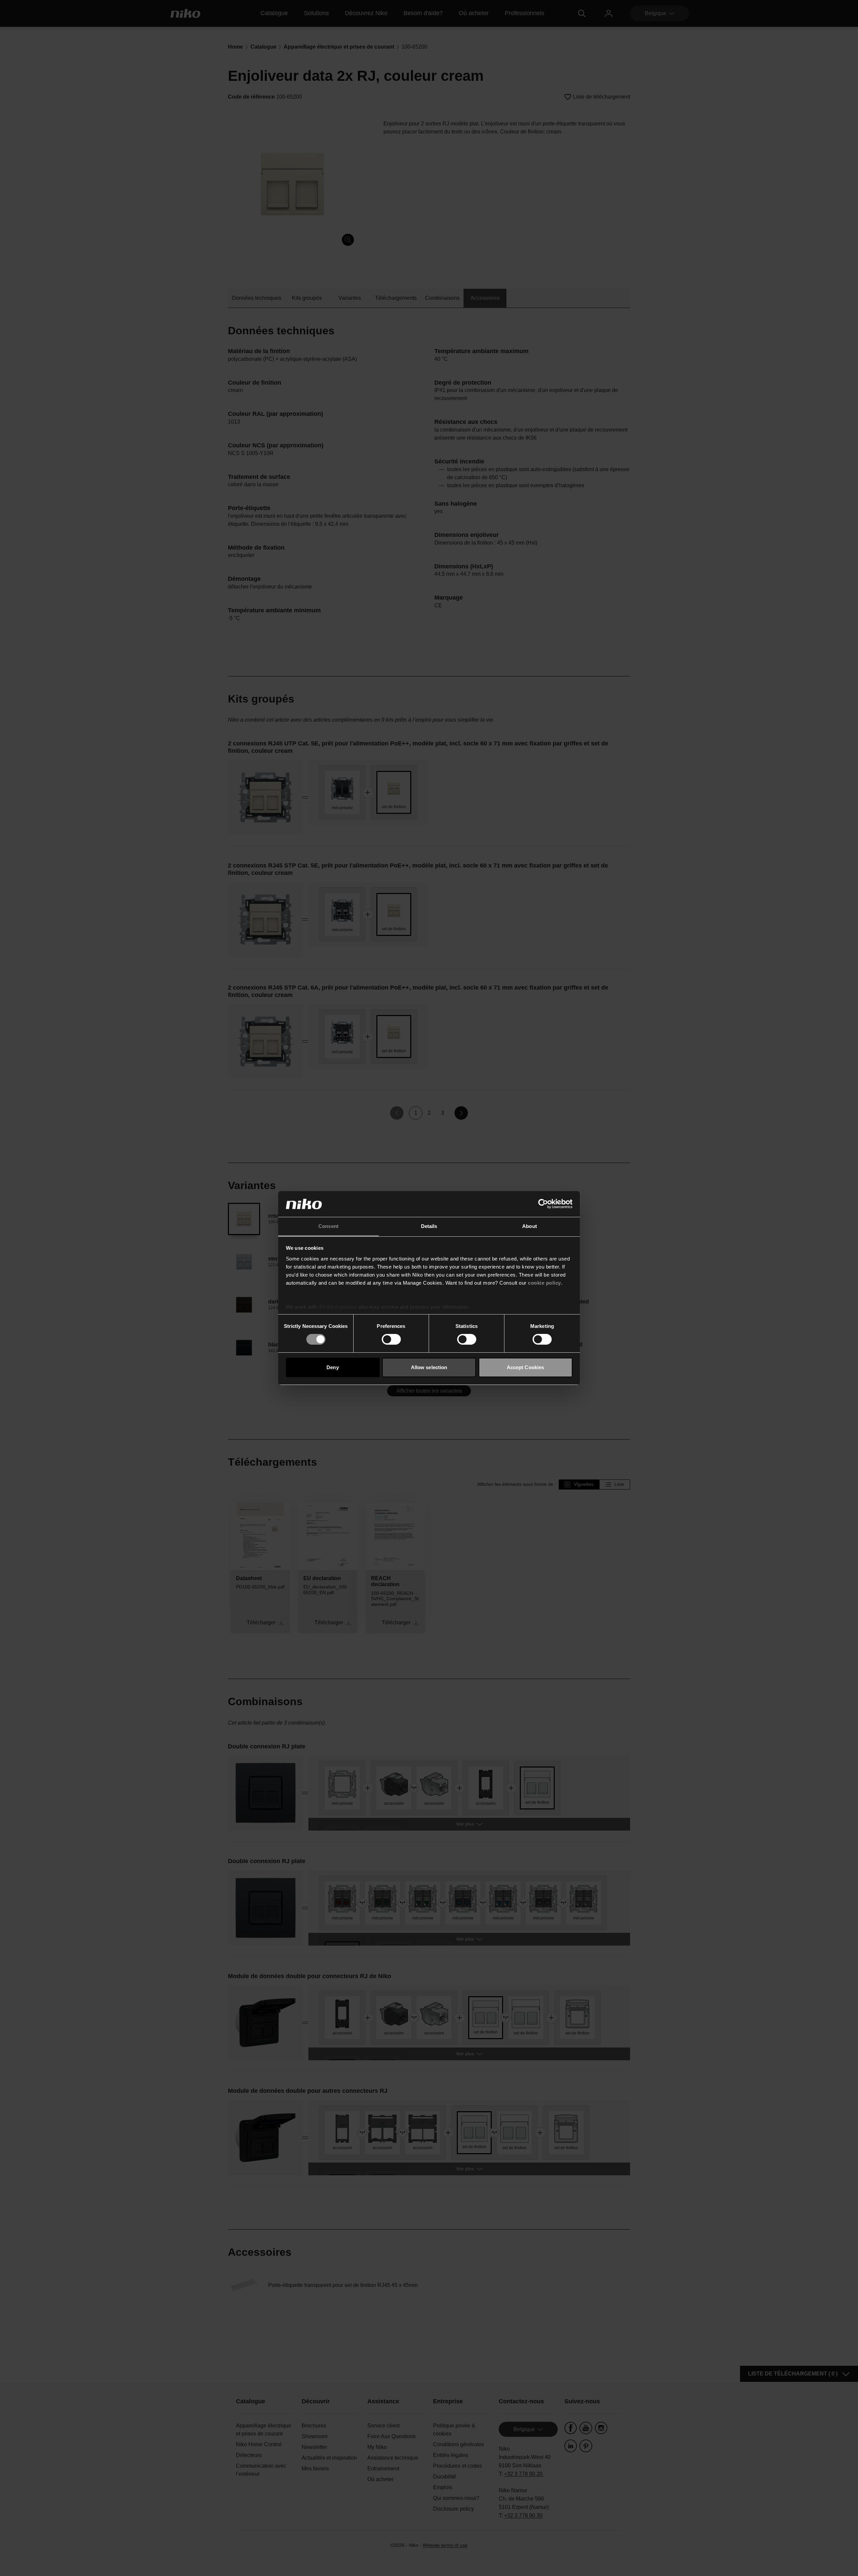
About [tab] (530, 1226)
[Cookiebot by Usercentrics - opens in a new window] (543, 1204)
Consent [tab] (328, 1226)
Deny (332, 1367)
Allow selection (429, 1367)
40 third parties (338, 1307)
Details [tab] (429, 1226)
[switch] (391, 1339)
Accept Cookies (525, 1367)
